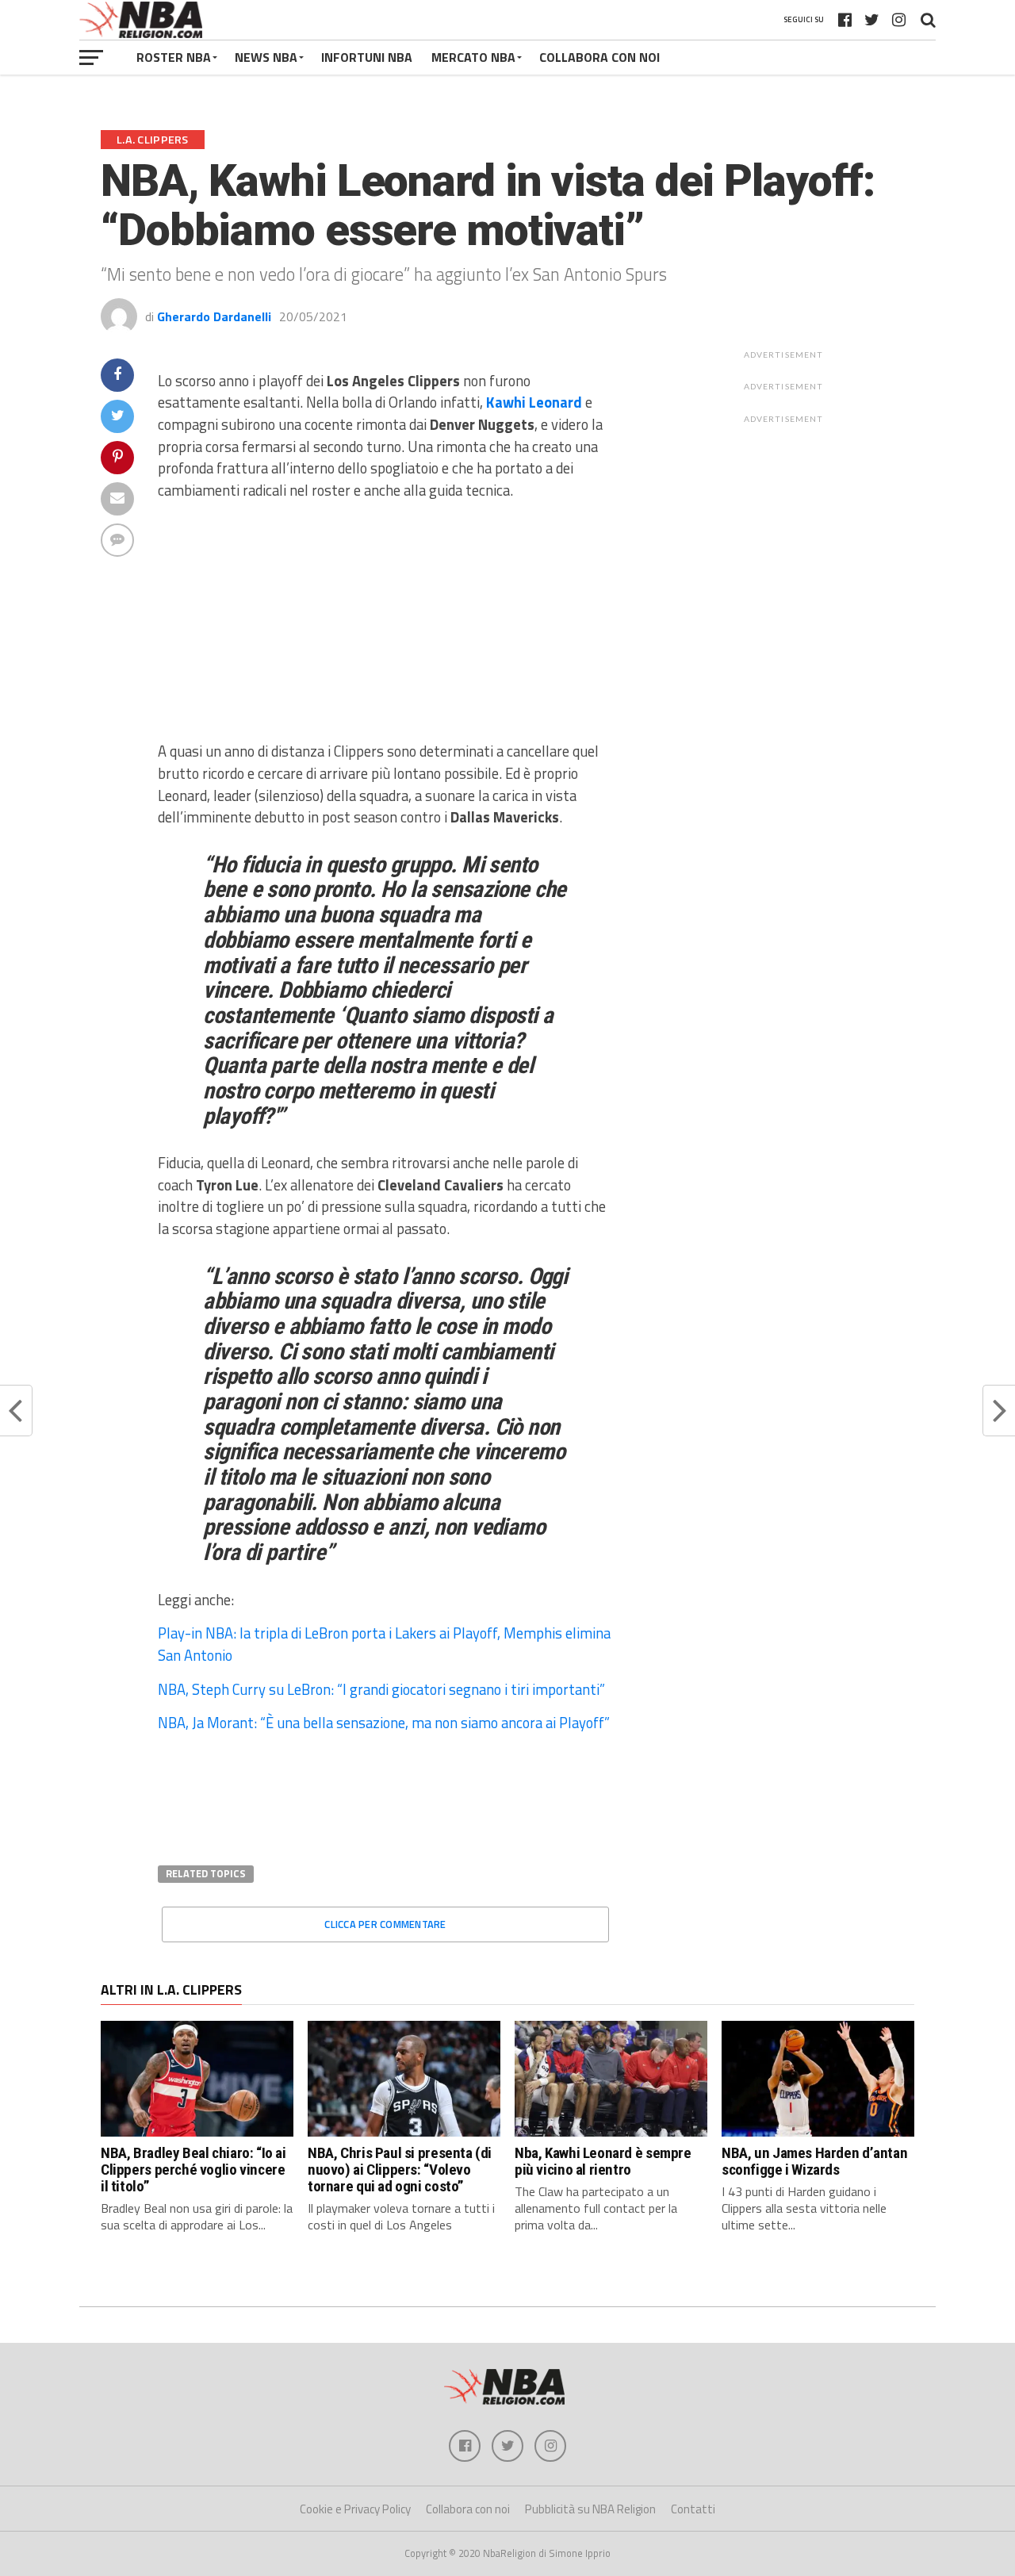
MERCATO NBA (473, 57)
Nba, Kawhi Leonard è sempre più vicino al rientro (603, 2161)
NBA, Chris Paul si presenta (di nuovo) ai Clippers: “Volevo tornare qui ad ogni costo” (400, 2170)
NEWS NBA (266, 57)
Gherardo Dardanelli (214, 316)
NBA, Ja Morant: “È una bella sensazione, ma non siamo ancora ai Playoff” (384, 1723)
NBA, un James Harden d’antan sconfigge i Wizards (814, 2161)
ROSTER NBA (174, 57)
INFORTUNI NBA (367, 57)
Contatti (693, 2509)
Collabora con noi (468, 2509)
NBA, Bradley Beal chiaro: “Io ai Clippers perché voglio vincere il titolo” (193, 2170)
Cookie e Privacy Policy (355, 2509)
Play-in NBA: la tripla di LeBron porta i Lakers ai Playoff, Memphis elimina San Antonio (384, 1644)
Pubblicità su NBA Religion (590, 2509)
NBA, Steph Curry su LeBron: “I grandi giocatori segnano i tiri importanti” (381, 1689)
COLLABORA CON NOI (599, 57)
